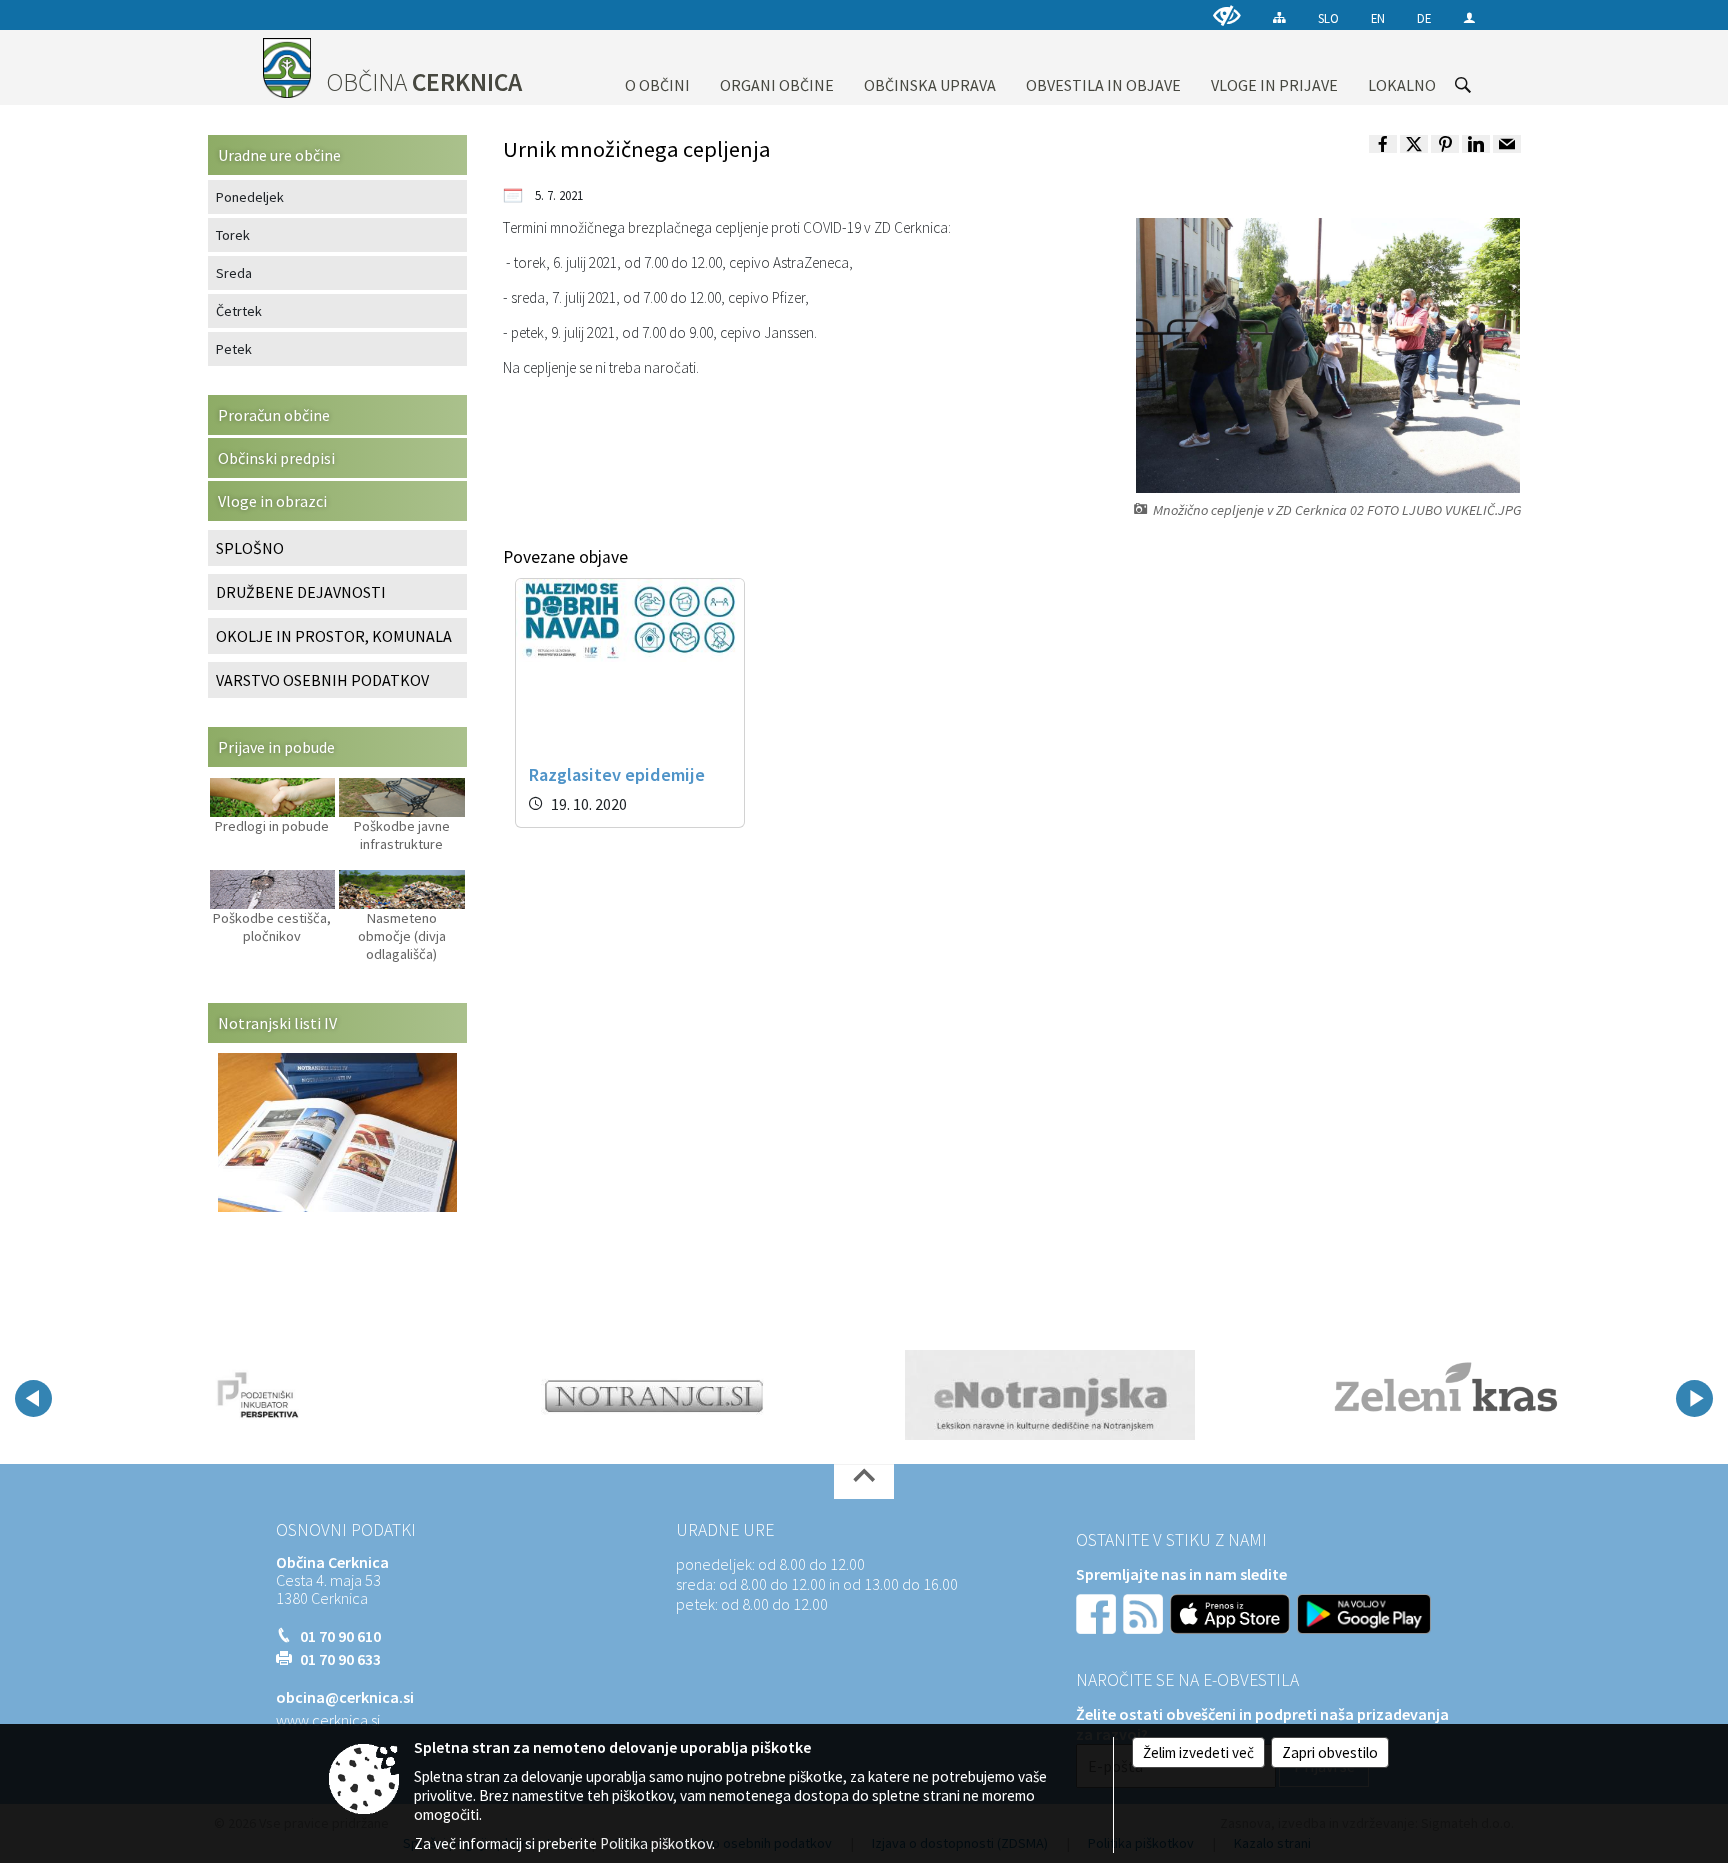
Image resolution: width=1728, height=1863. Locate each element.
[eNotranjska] (1049, 1395)
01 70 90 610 (340, 1636)
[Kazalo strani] (1279, 17)
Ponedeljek (250, 197)
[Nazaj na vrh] (864, 1481)
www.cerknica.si (328, 1720)
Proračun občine (274, 415)
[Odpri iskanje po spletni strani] (1463, 85)
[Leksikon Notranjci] (654, 1395)
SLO (1328, 18)
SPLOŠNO (250, 548)
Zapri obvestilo (1330, 1752)
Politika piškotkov (656, 1843)
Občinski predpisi (276, 458)
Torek (233, 235)
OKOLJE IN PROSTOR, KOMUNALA (334, 636)
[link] (1383, 144)
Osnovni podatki (346, 1530)
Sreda (234, 273)
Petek (234, 349)
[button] (33, 1398)
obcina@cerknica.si (345, 1697)
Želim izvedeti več (1198, 1752)
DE (1424, 18)
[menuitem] (657, 67)
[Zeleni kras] (1445, 1395)
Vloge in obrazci (272, 501)
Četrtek (239, 311)
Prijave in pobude (276, 747)
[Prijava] (1469, 17)
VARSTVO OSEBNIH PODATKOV (322, 680)
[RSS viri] (1145, 1612)
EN (1378, 18)
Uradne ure (725, 1530)
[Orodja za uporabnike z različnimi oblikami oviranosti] (1227, 15)
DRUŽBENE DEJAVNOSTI (301, 592)
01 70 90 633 (340, 1659)
